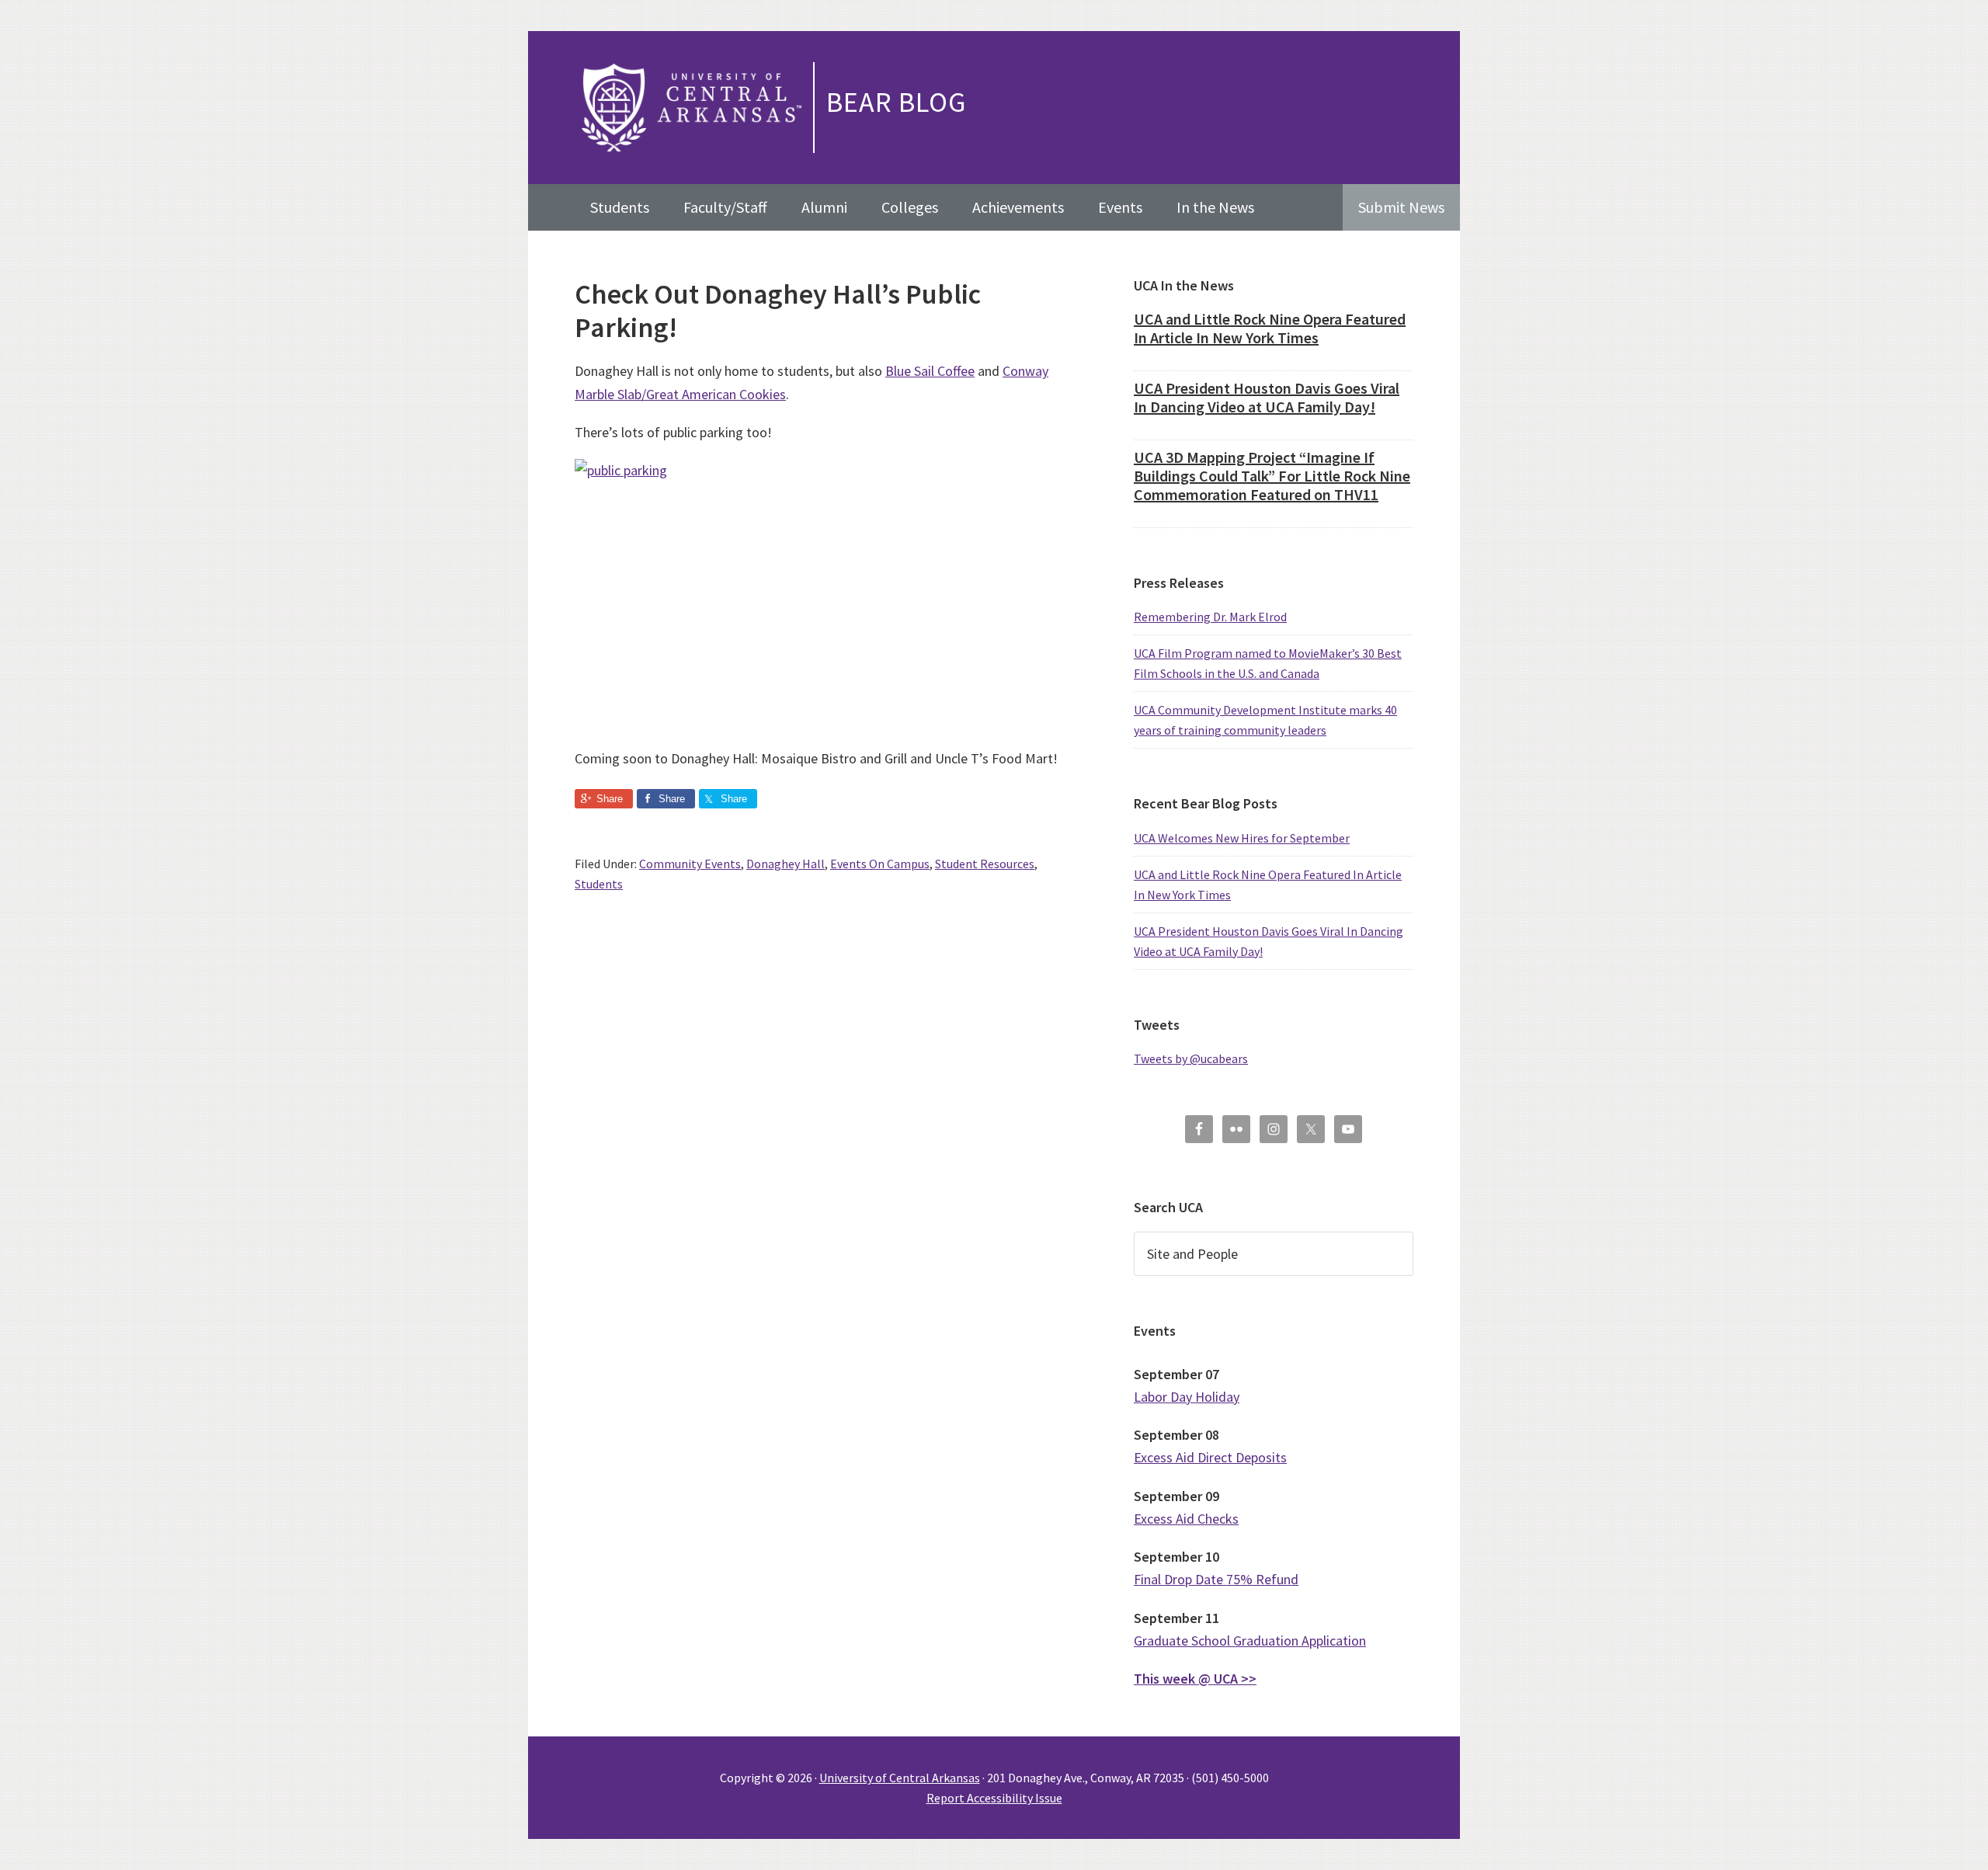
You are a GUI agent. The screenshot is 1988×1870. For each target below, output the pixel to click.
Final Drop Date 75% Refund (1216, 1579)
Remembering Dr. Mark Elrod (1210, 617)
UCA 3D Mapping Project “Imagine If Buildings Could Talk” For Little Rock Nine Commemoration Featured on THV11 (1272, 476)
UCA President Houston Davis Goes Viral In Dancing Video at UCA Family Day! (1267, 397)
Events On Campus (880, 864)
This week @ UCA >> (1195, 1679)
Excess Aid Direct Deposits (1210, 1457)
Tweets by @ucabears (1191, 1058)
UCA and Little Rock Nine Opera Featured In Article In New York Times (1270, 328)
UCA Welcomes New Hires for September (1242, 838)
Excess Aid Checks (1186, 1519)
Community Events (690, 864)
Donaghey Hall (785, 864)
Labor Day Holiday (1187, 1397)
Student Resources (985, 864)
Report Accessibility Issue (994, 1798)
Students (599, 884)
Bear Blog (896, 102)
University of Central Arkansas (900, 1778)
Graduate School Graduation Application (1250, 1641)
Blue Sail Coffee (930, 371)
